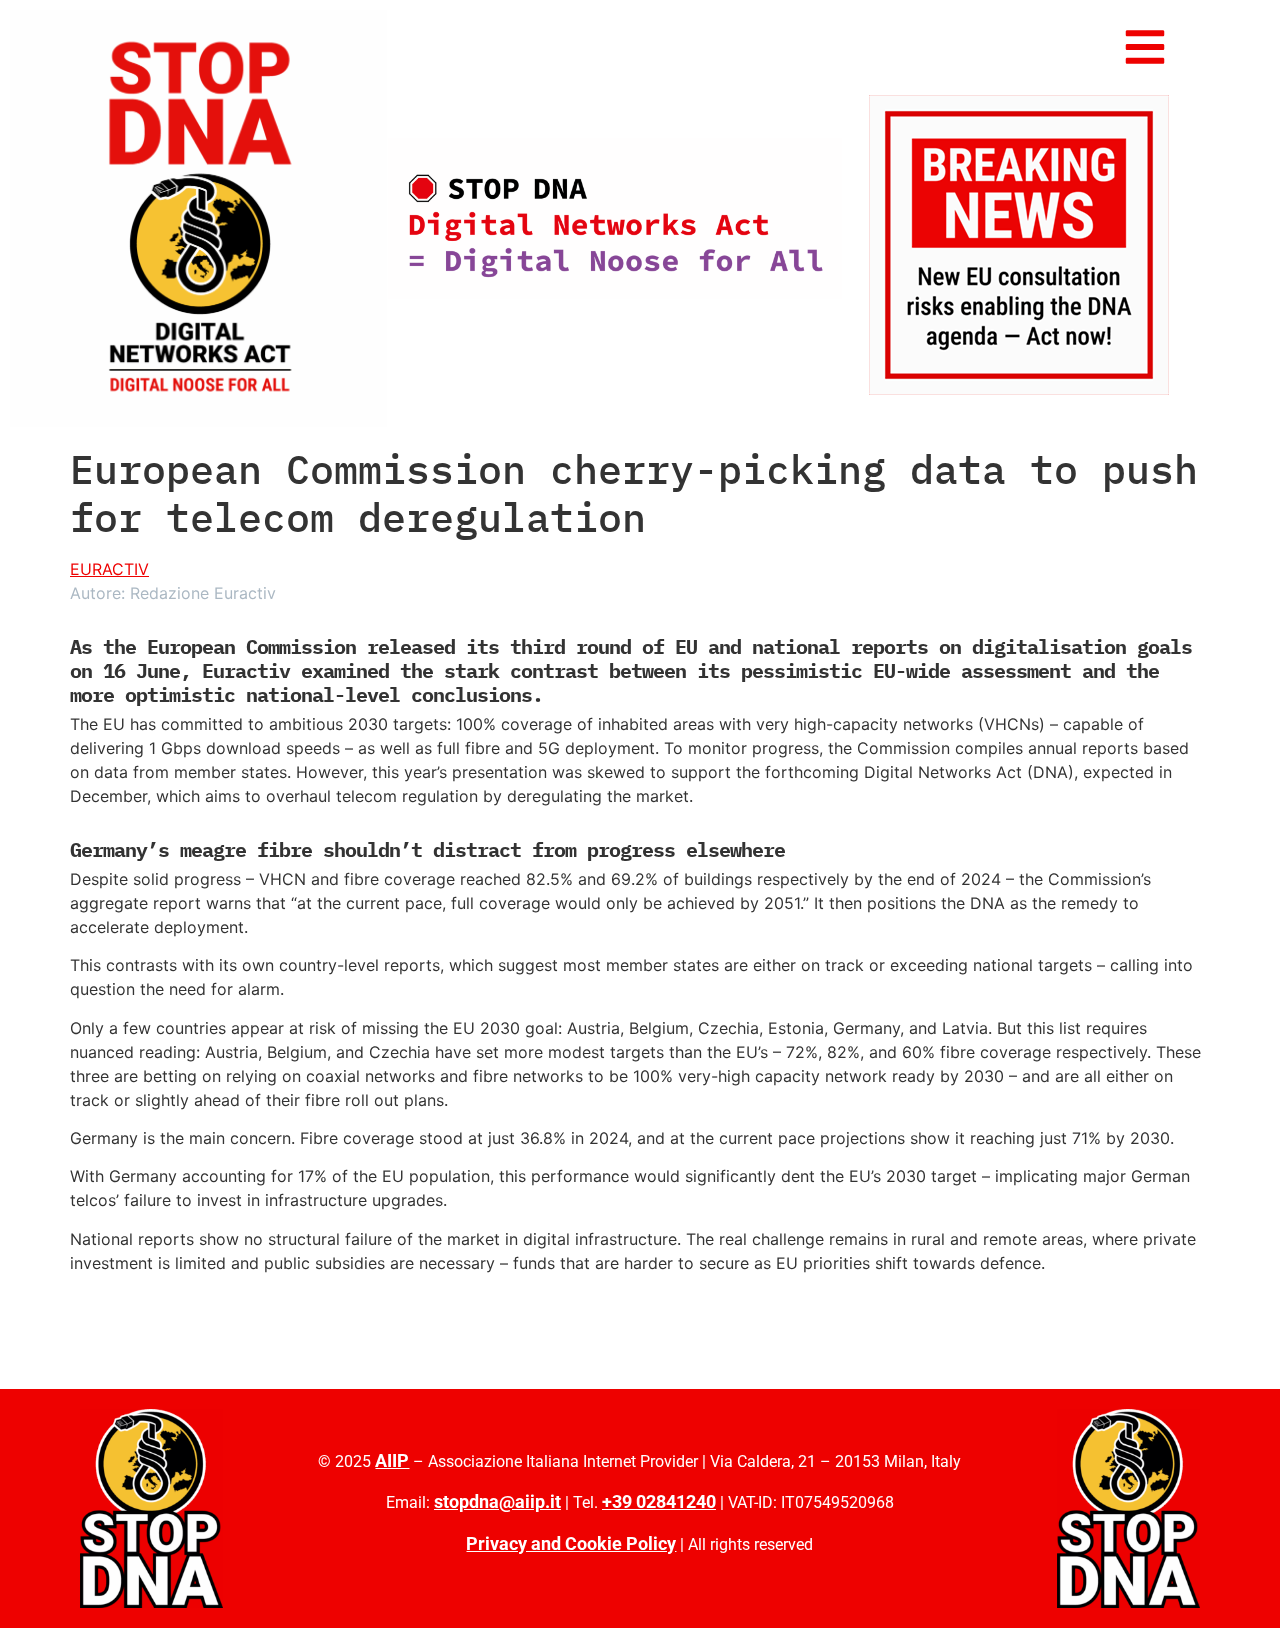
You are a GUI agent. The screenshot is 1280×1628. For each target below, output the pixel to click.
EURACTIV (109, 569)
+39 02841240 (659, 1501)
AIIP (392, 1460)
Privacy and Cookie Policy (571, 1543)
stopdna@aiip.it (497, 1501)
